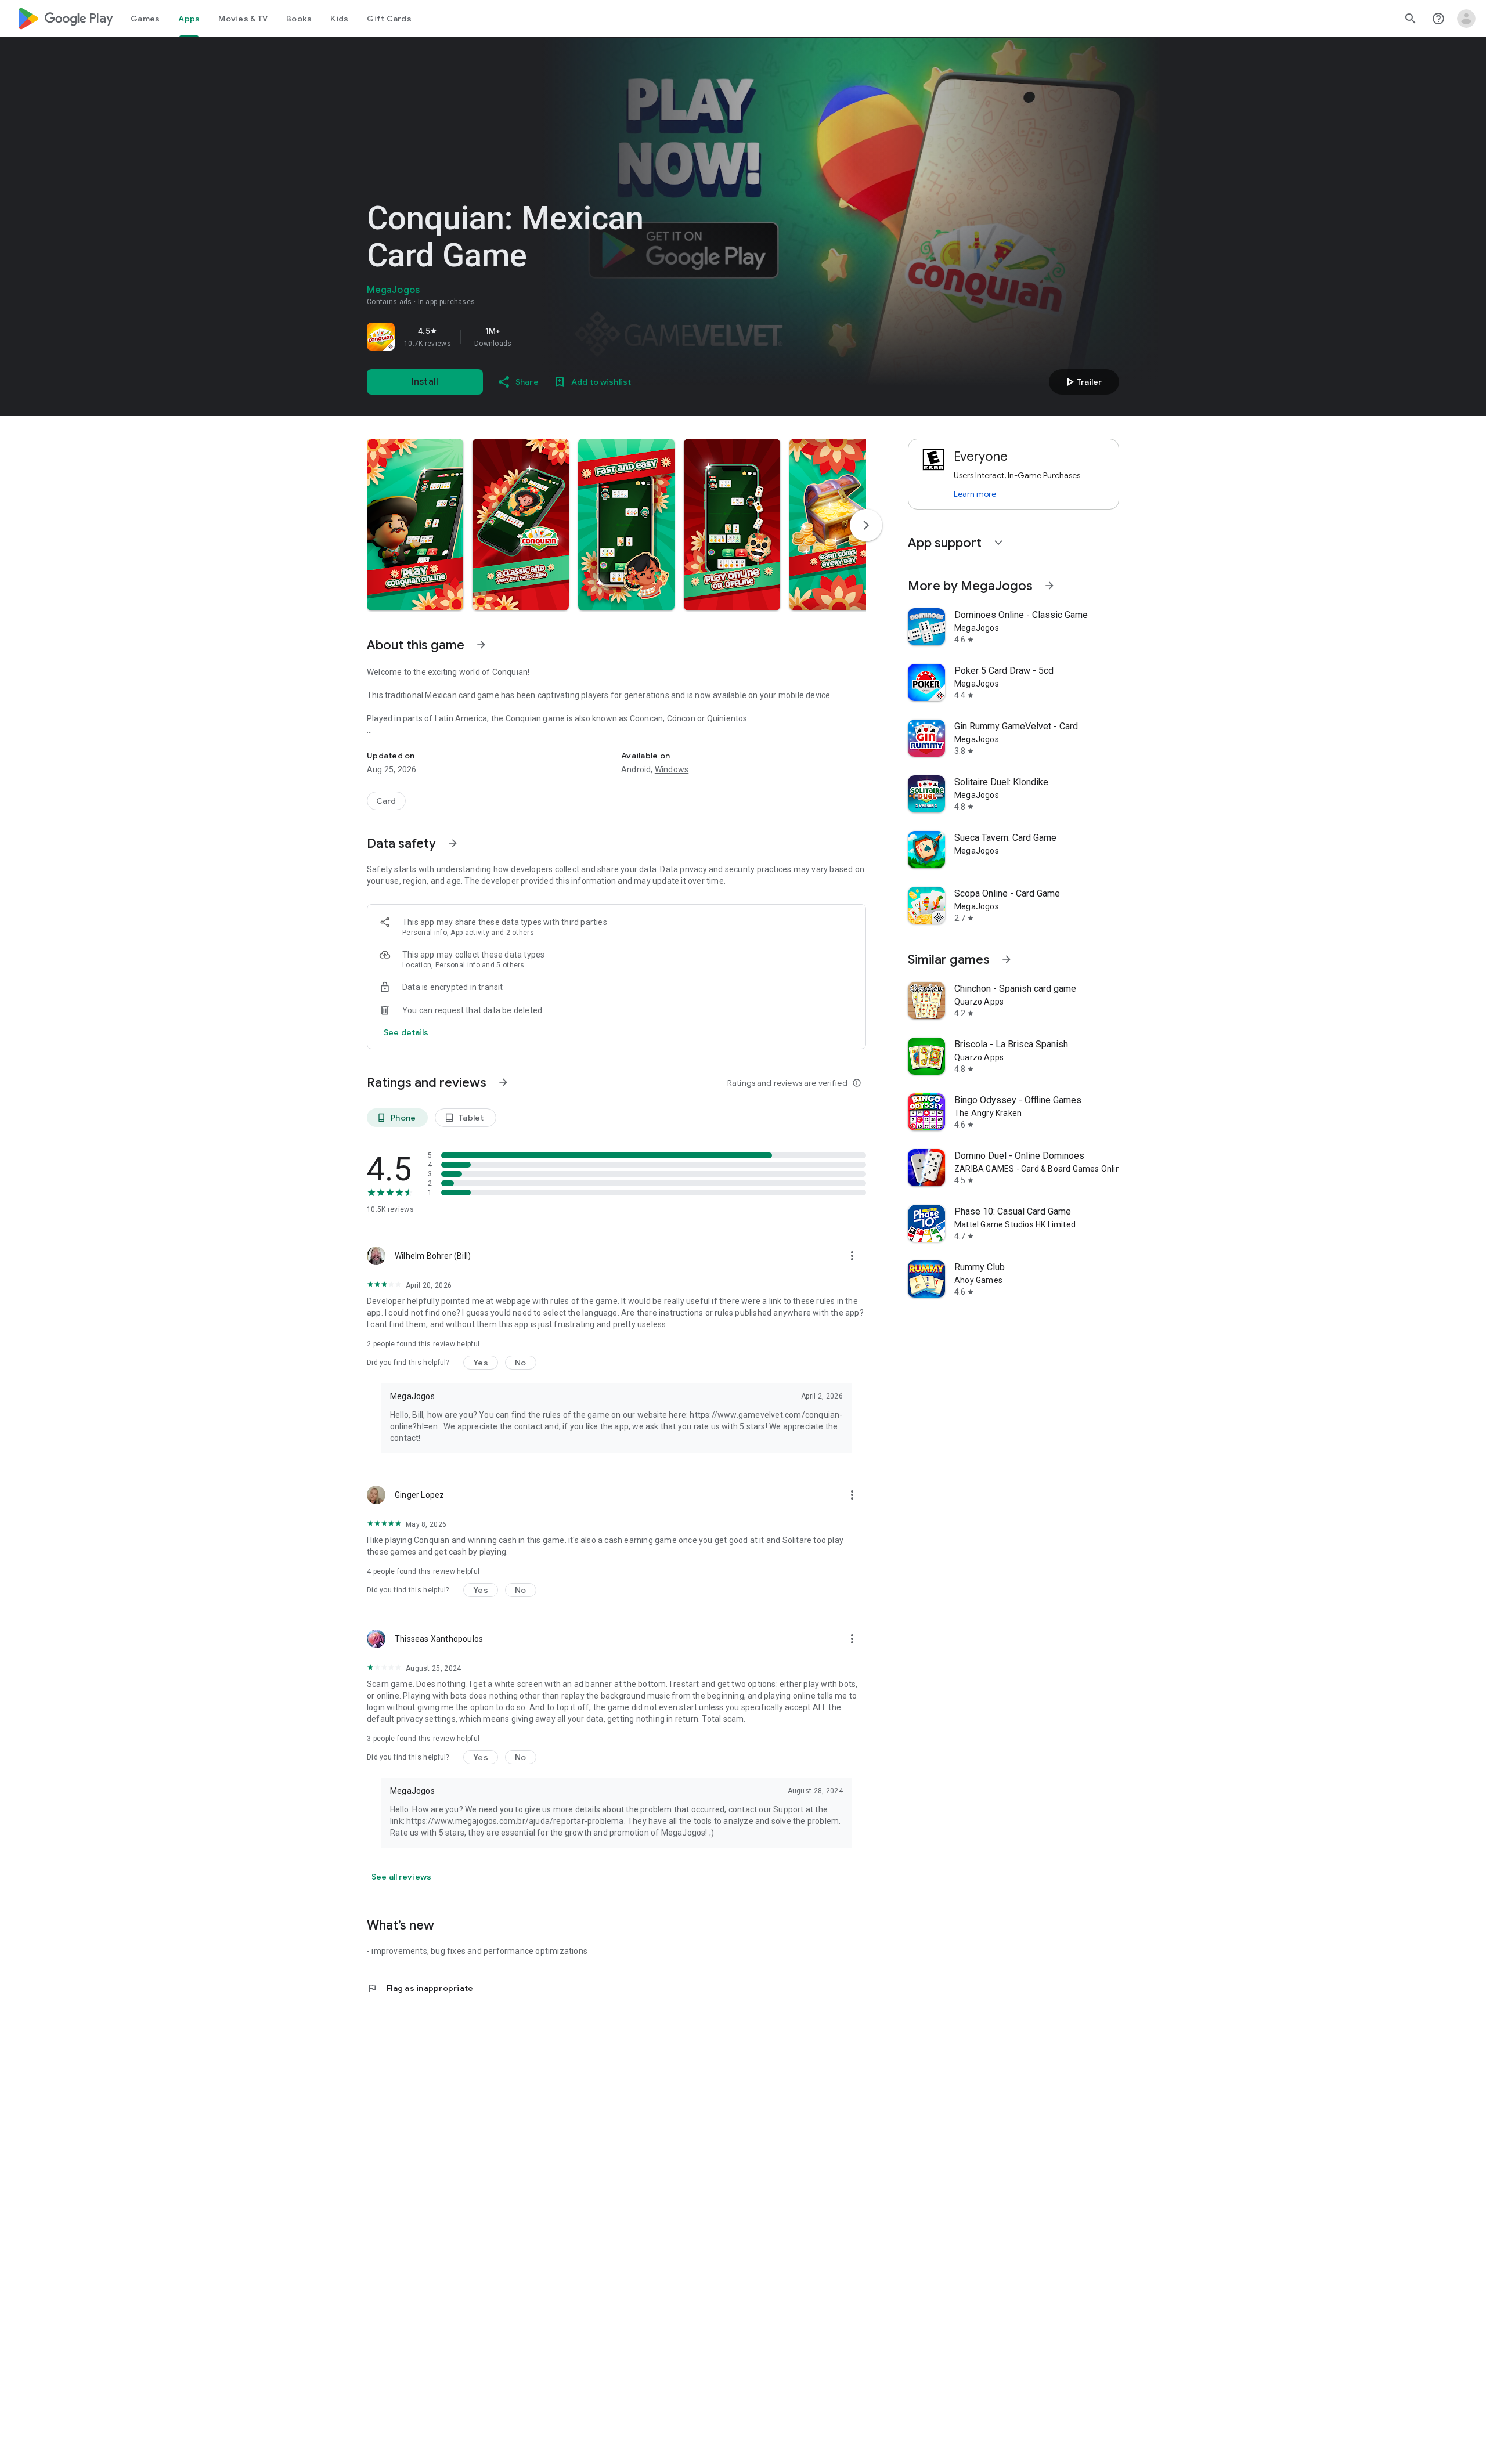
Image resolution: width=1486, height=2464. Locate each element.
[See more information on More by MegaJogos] (1049, 586)
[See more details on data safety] (406, 1032)
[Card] (386, 801)
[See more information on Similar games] (1007, 959)
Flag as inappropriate (420, 1988)
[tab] (145, 19)
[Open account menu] (1466, 19)
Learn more (975, 494)
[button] (415, 525)
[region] (529, 337)
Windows (672, 769)
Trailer (1082, 382)
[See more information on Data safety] (453, 843)
